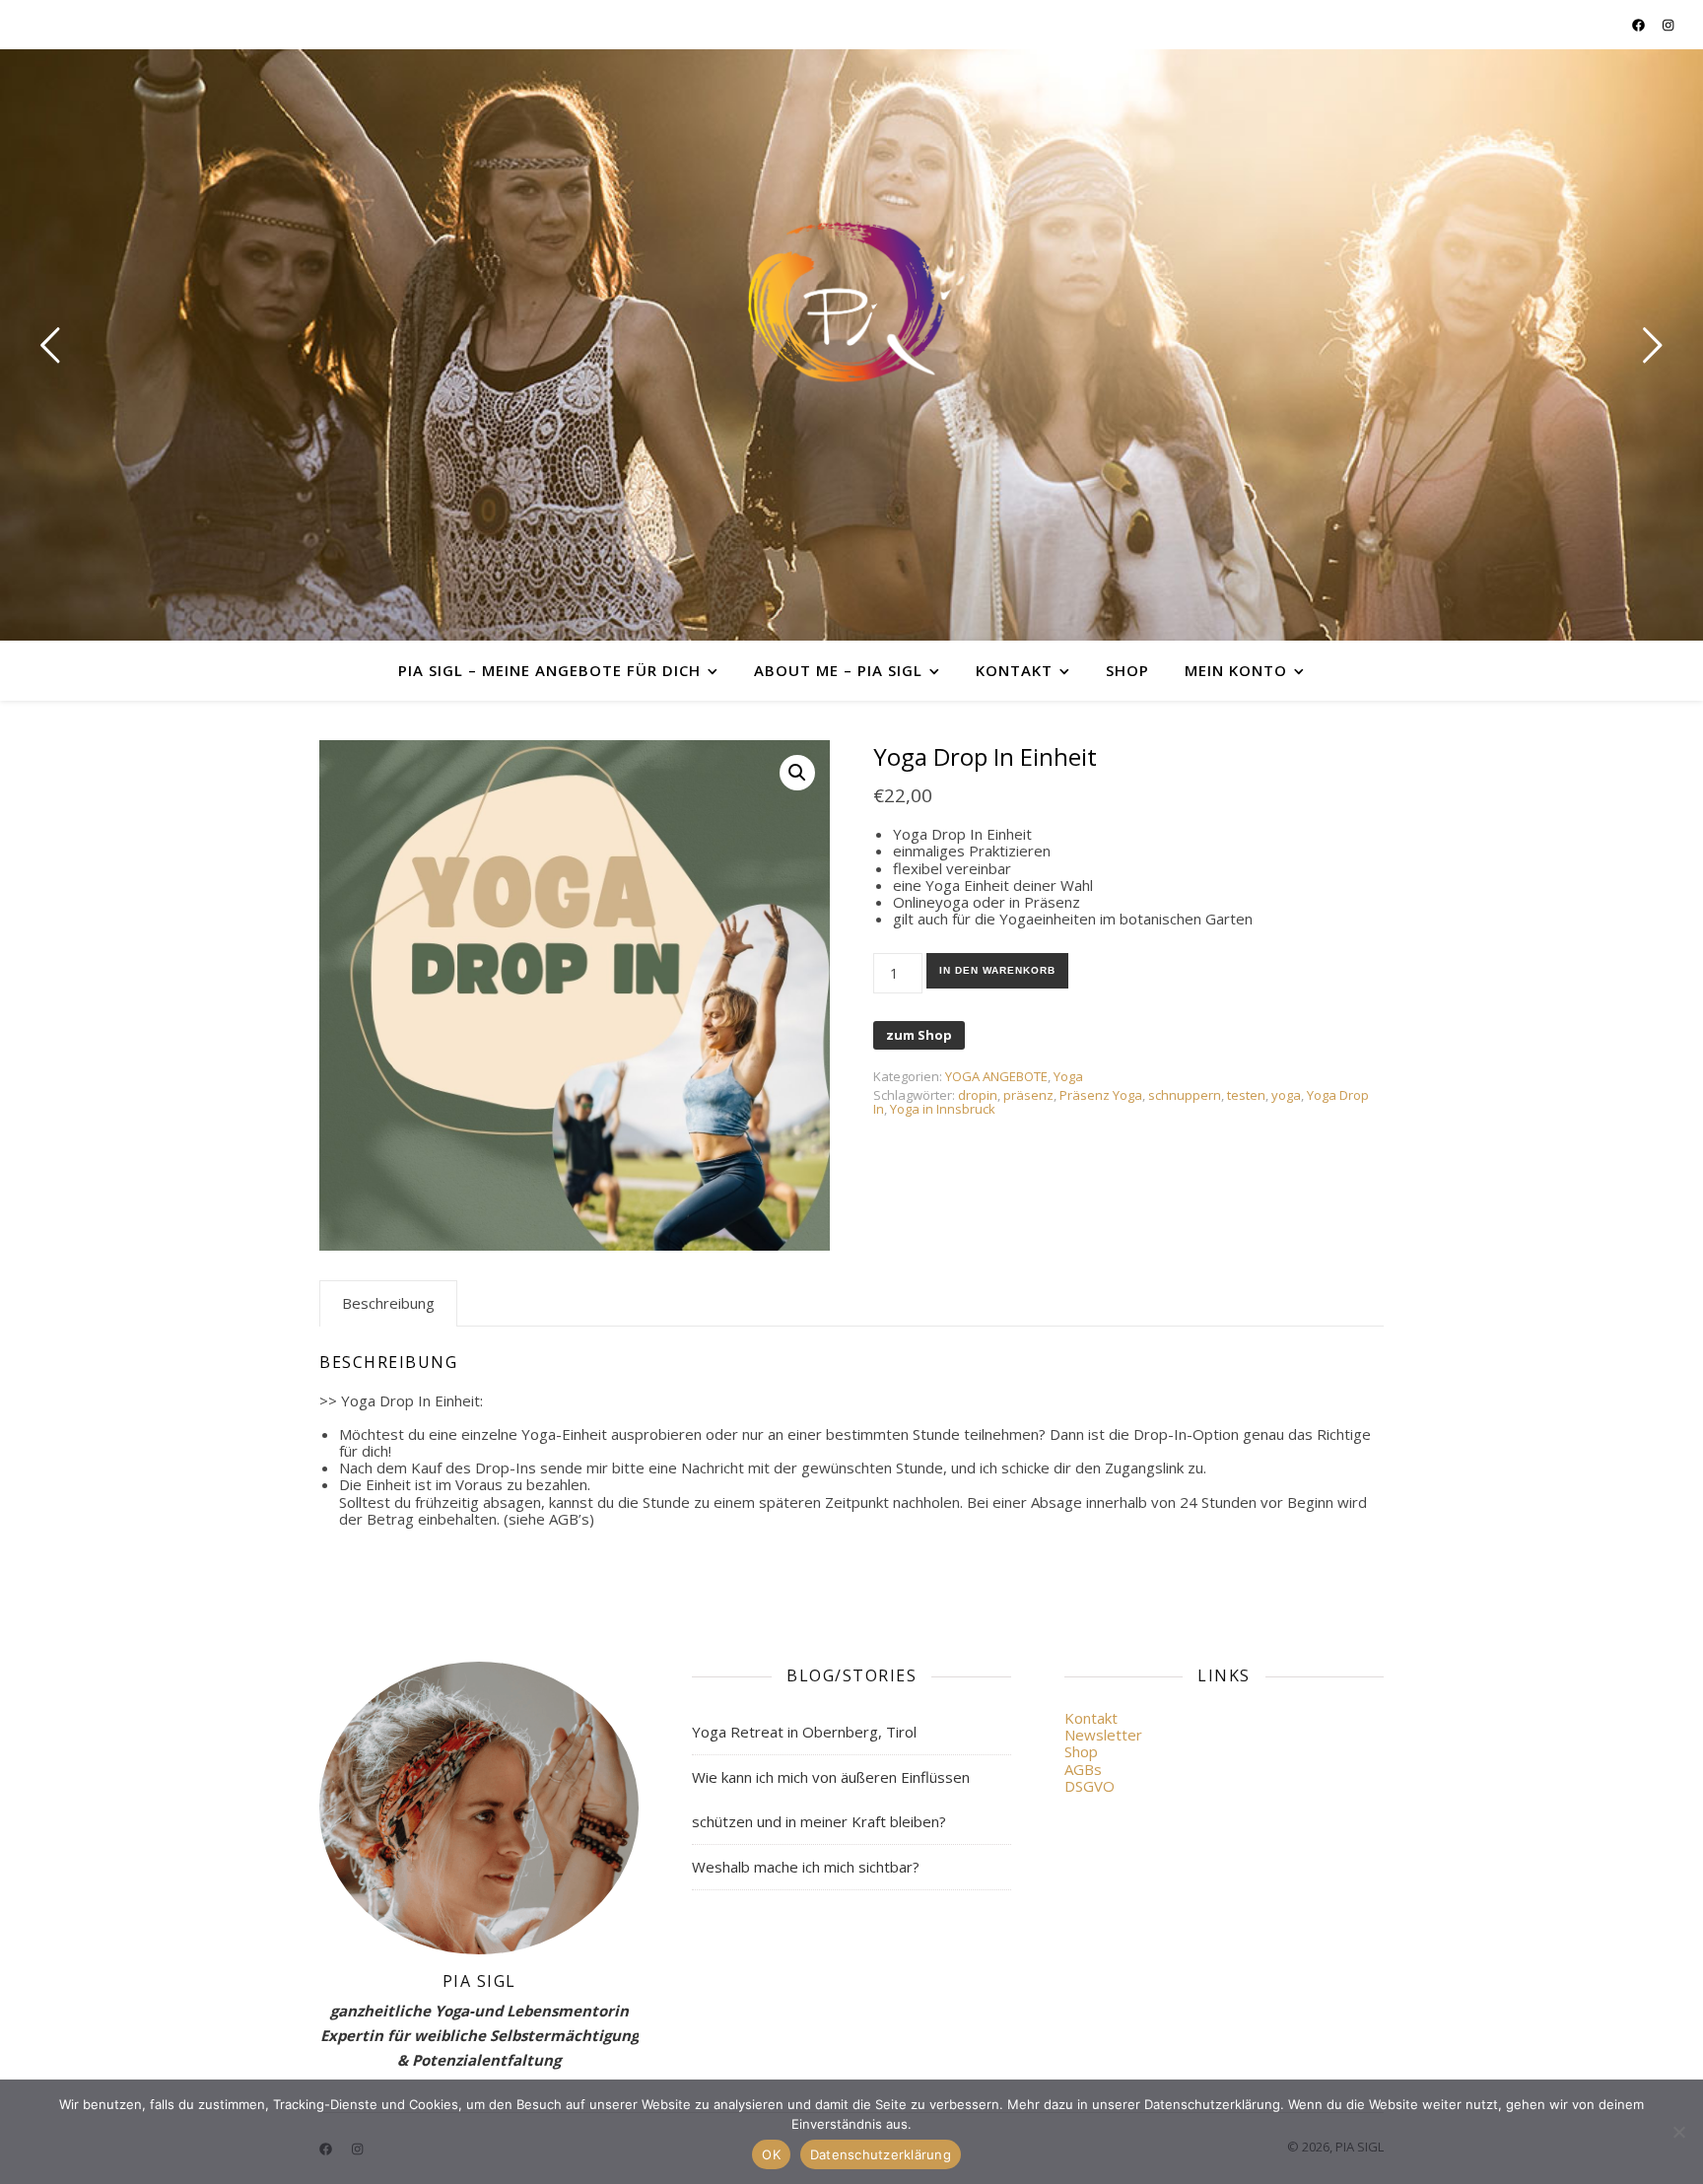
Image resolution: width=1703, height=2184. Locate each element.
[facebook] (1640, 25)
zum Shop (919, 1035)
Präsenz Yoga (1101, 1095)
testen (1246, 1095)
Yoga (1068, 1076)
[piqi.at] (851, 302)
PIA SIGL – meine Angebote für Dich (549, 670)
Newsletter (1103, 1735)
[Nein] (1678, 2132)
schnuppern (1185, 1095)
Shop (1127, 670)
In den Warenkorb (997, 970)
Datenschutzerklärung (881, 2154)
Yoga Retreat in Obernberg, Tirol (804, 1732)
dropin (978, 1095)
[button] (797, 773)
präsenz (1028, 1095)
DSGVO (1090, 1786)
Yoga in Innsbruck (943, 1109)
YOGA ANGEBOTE (996, 1076)
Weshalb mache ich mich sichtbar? (806, 1867)
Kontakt (1014, 670)
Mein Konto (1236, 670)
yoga (1286, 1095)
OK (771, 2154)
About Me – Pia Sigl (838, 670)
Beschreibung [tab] (388, 1303)
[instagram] (1668, 25)
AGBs (1083, 1769)
